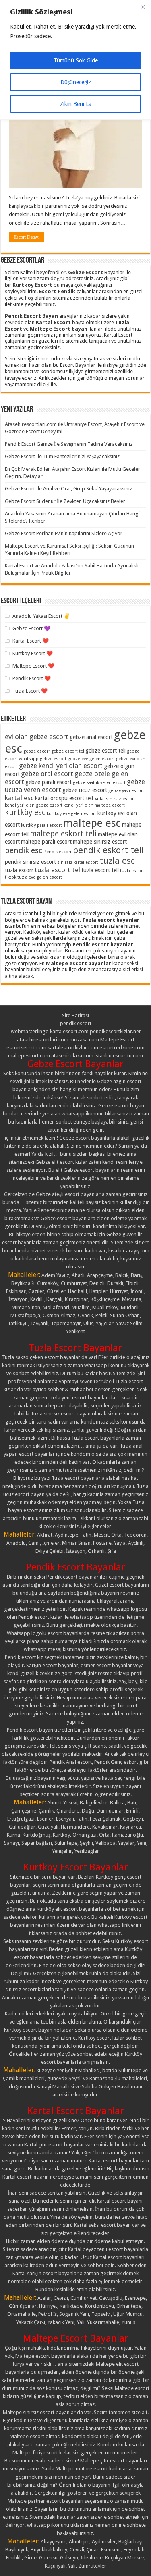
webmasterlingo (30, 1031)
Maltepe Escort (117, 1040)
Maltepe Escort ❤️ (33, 666)
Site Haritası (75, 1015)
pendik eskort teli (108, 850)
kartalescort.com (69, 1031)
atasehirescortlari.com (43, 1040)
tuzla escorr (19, 870)
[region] (75, 60)
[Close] (143, 7)
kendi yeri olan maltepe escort (94, 805)
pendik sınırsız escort (30, 862)
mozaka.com (84, 1040)
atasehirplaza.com (72, 1056)
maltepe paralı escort (46, 842)
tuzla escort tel (57, 870)
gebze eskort (53, 759)
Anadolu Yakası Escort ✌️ (41, 616)
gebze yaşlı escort (126, 791)
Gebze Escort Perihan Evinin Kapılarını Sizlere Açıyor (64, 533)
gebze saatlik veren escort (99, 783)
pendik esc (24, 851)
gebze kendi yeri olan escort (61, 766)
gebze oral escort (47, 774)
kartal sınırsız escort (115, 799)
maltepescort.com (29, 1056)
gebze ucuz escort (85, 790)
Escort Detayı (27, 237)
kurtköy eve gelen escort (71, 814)
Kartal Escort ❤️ (31, 641)
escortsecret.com (26, 1048)
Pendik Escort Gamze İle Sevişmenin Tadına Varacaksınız (69, 444)
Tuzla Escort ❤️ (30, 691)
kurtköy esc (25, 812)
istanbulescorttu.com (119, 1056)
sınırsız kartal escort (78, 862)
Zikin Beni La (76, 104)
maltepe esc (92, 823)
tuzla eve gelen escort (40, 877)
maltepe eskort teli (63, 834)
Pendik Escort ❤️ (32, 678)
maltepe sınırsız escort (100, 842)
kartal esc (19, 798)
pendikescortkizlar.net (115, 1031)
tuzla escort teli (100, 870)
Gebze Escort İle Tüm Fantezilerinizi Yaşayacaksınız (62, 456)
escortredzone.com (122, 1048)
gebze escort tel (68, 751)
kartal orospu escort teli (64, 798)
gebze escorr (37, 751)
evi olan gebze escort (37, 737)
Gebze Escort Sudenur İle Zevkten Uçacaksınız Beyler (65, 501)
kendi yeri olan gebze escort (34, 805)
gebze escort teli (105, 751)
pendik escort (76, 1023)
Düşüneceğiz (76, 82)
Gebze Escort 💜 (31, 628)
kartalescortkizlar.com (73, 1048)
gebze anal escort (91, 737)
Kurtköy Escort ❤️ (33, 653)
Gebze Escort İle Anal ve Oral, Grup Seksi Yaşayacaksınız (68, 489)
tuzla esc (117, 861)
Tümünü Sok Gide (76, 60)
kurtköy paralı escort (41, 825)
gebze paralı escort (49, 782)
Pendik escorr (58, 852)
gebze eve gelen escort (91, 759)
